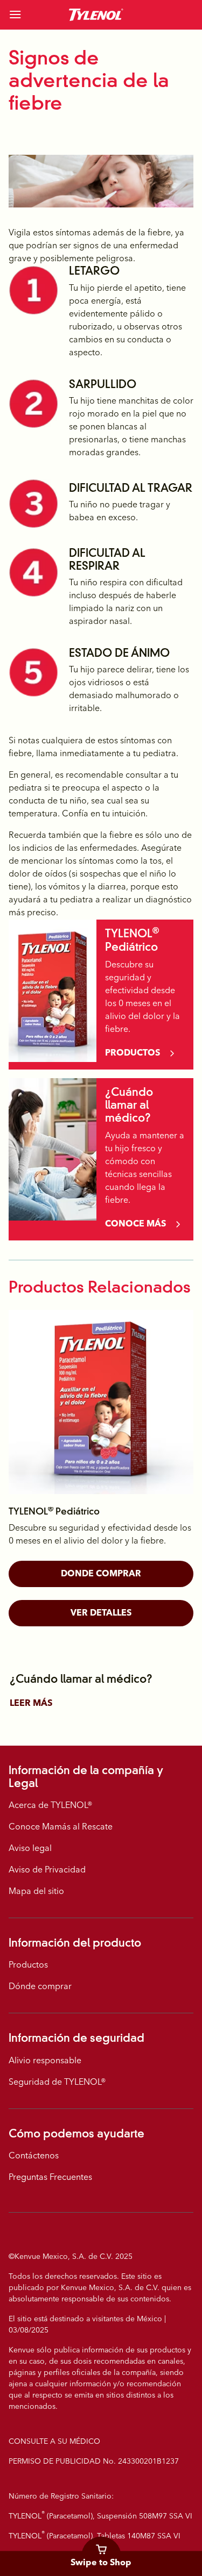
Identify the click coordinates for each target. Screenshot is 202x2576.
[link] (96, 15)
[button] (101, 1574)
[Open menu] (30, 15)
